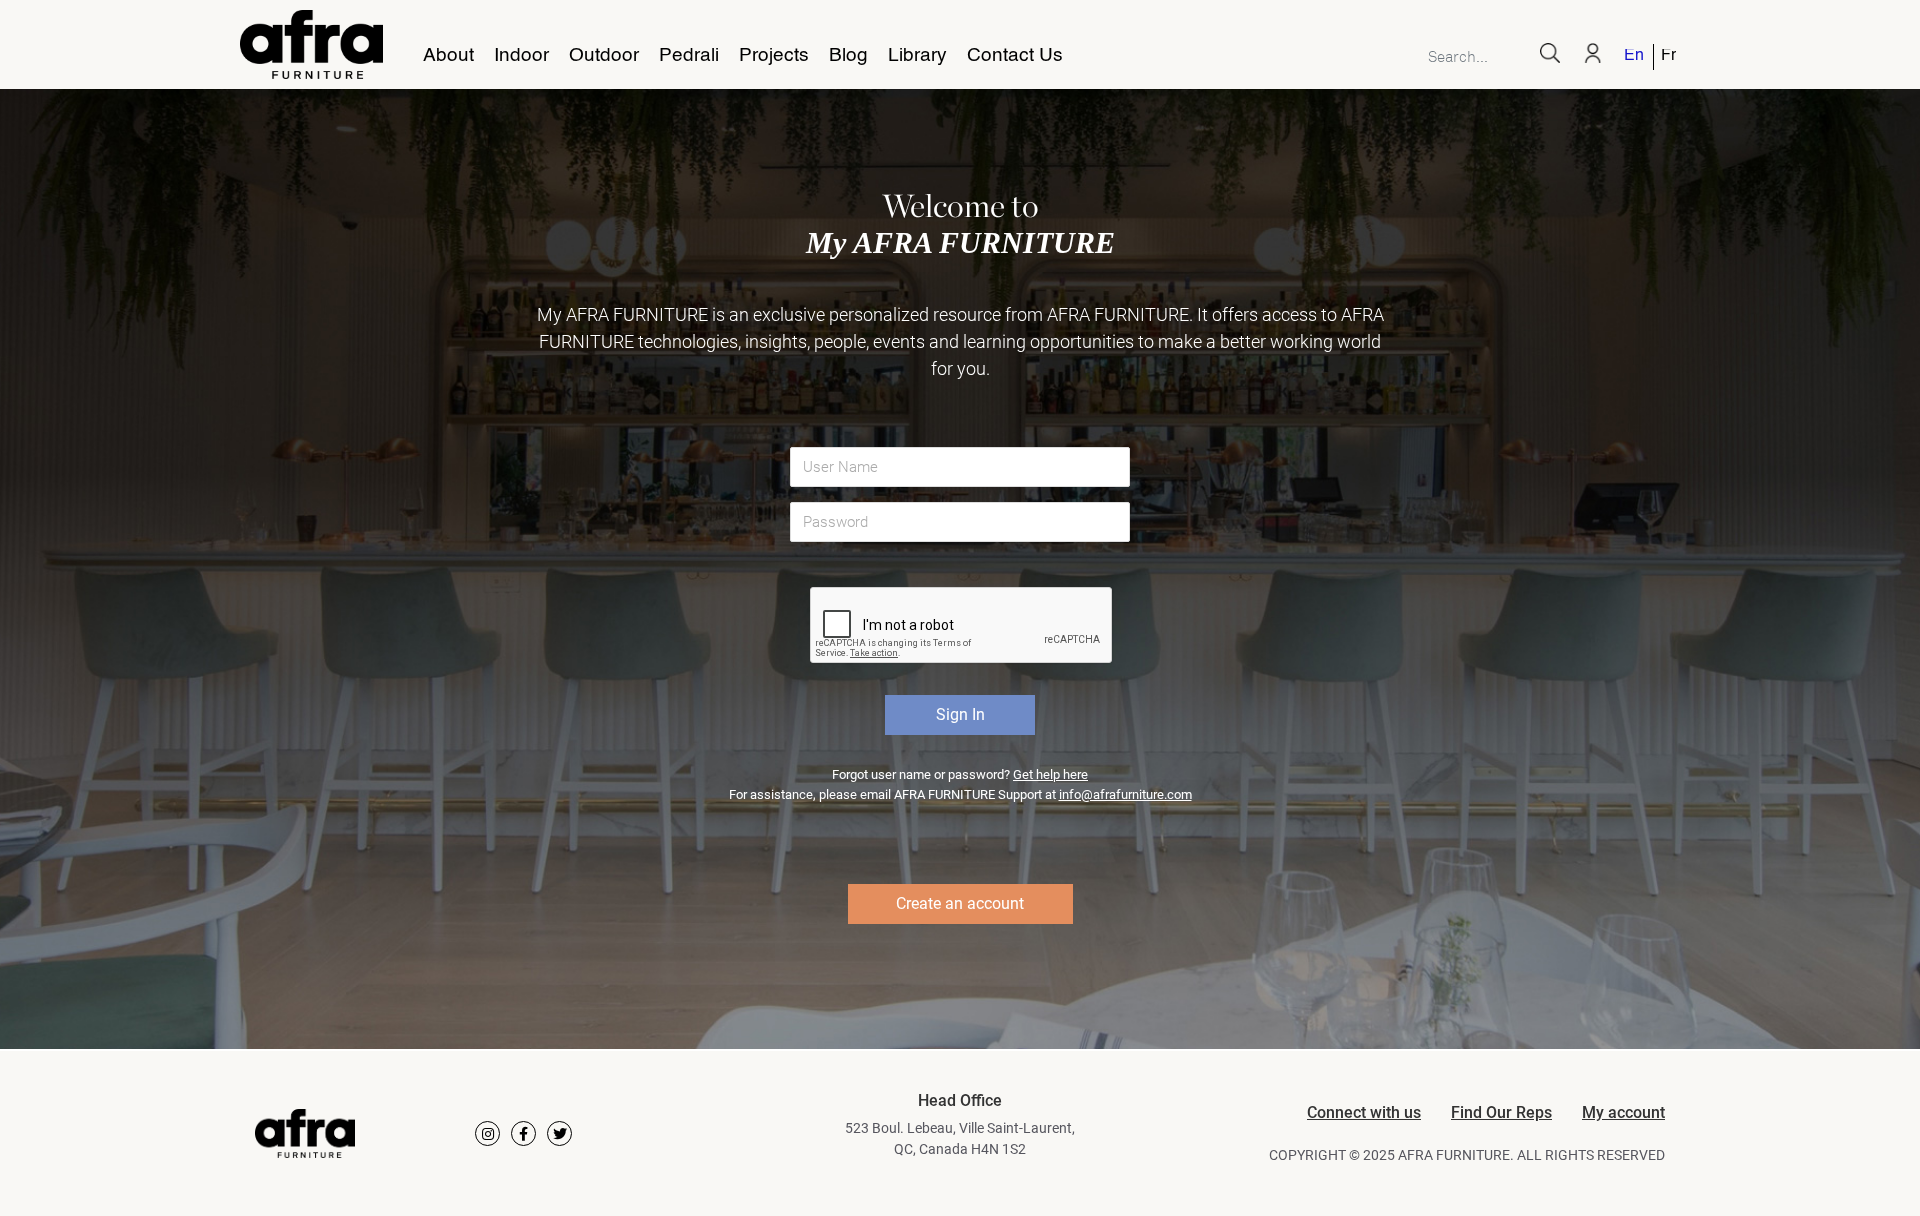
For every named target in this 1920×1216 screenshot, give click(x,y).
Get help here (1050, 774)
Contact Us (1015, 56)
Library (917, 56)
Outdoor (604, 56)
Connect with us (1364, 1112)
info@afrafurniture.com (1125, 794)
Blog (848, 56)
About (448, 56)
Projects (774, 56)
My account (1623, 1112)
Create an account (960, 903)
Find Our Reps (1501, 1112)
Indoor (521, 56)
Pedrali (689, 56)
